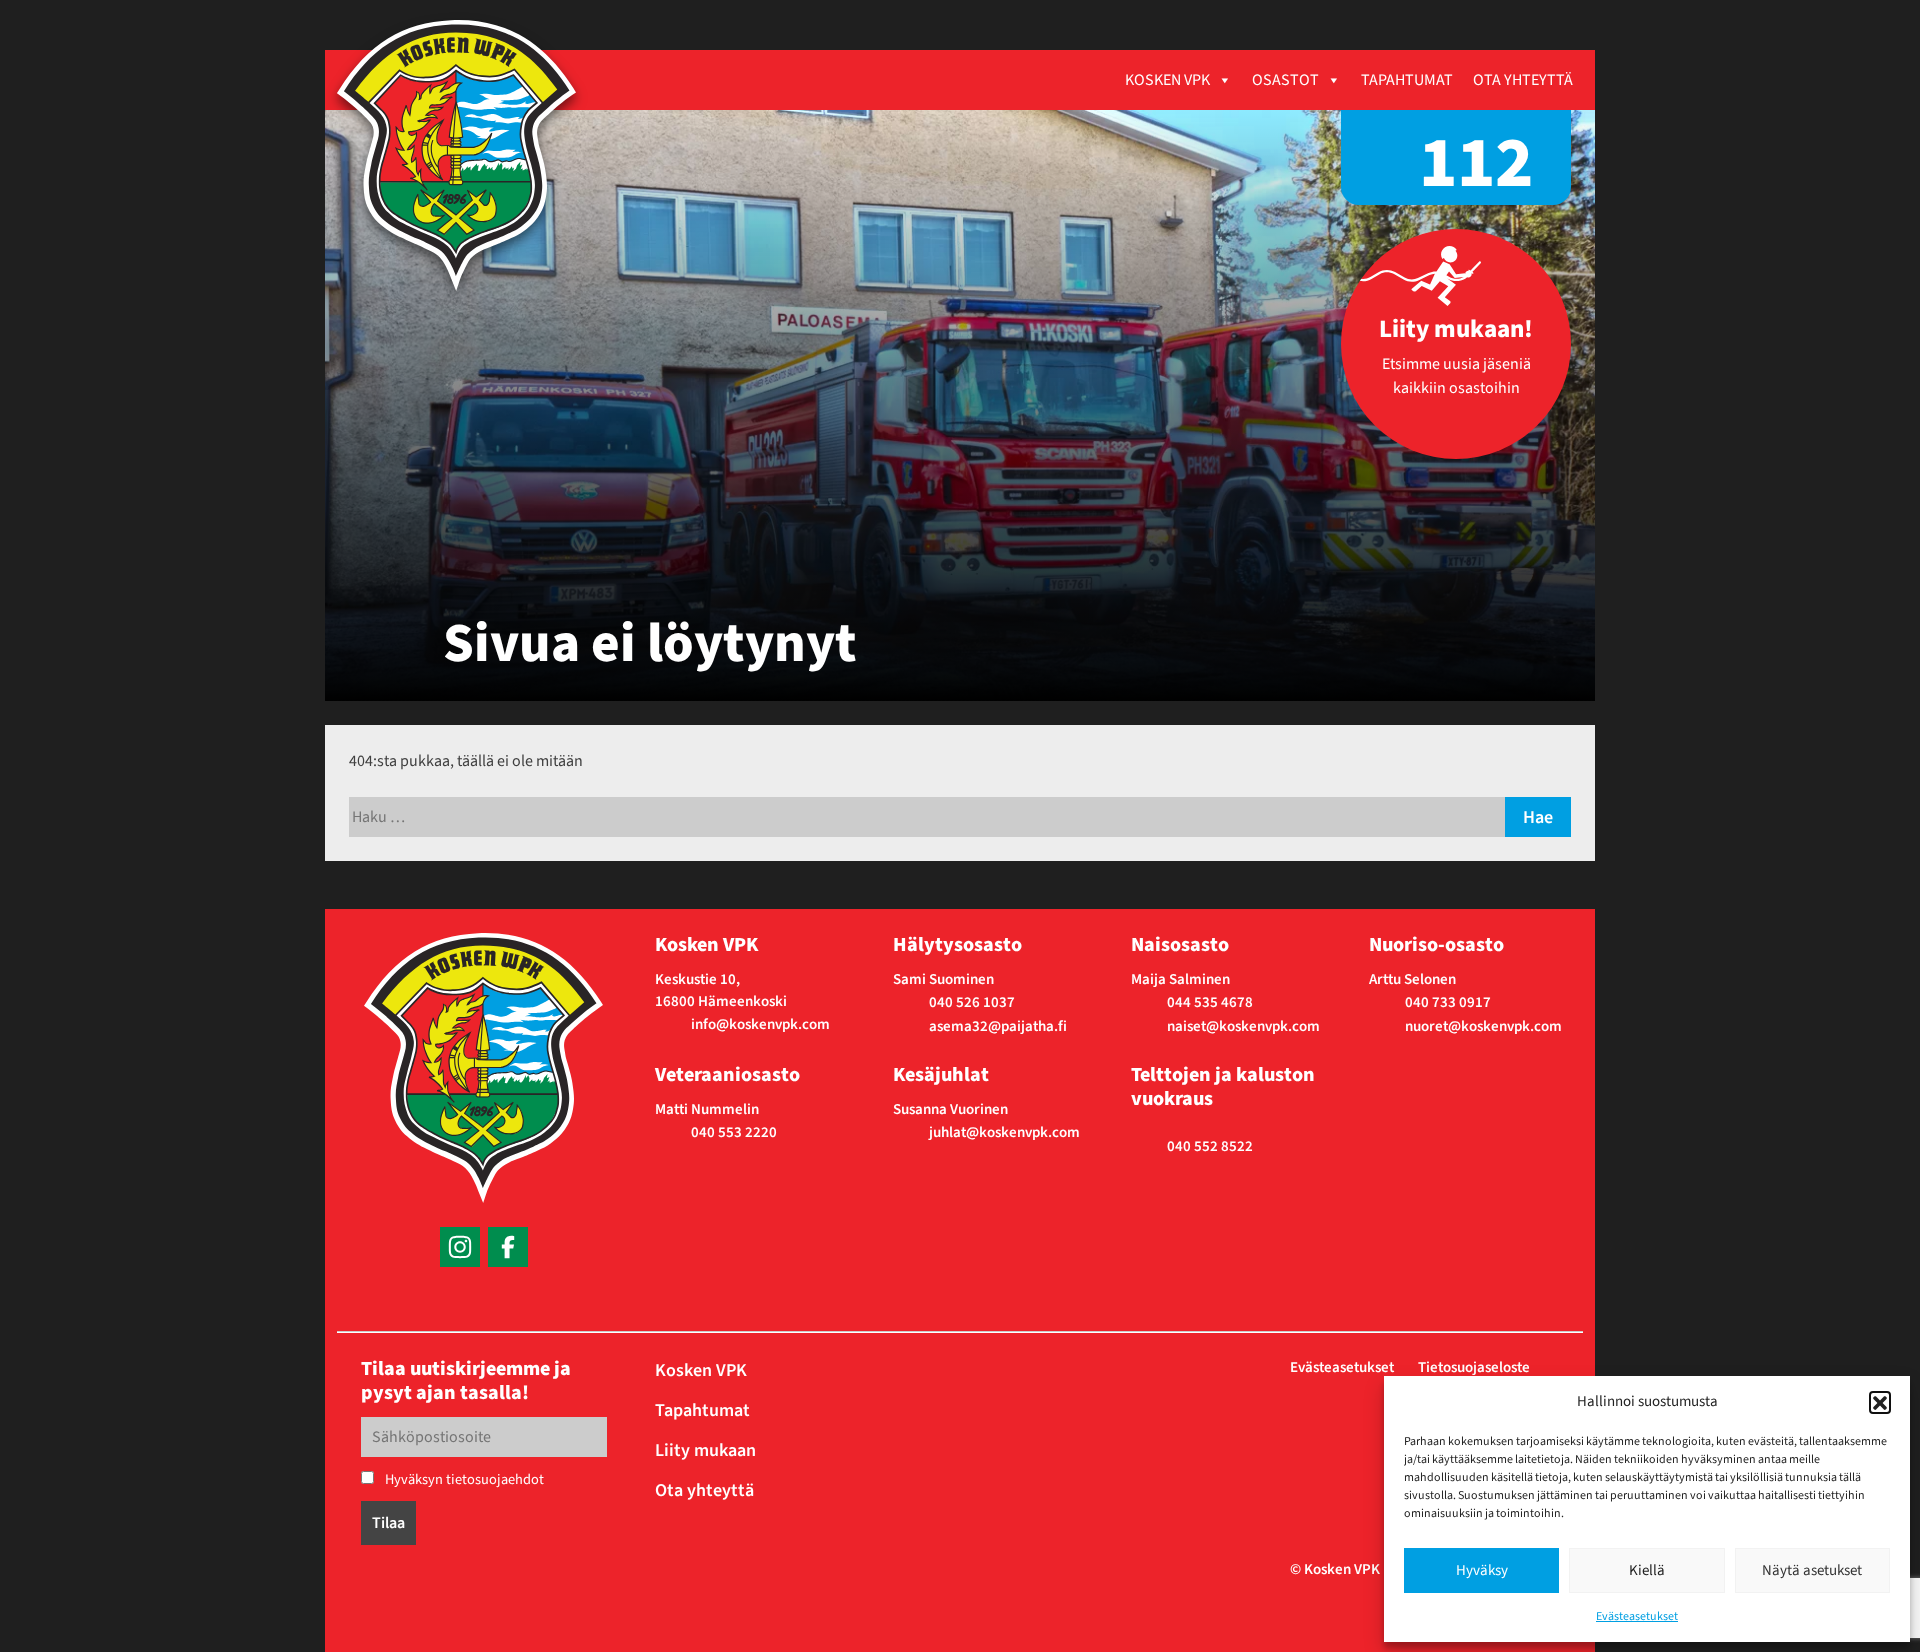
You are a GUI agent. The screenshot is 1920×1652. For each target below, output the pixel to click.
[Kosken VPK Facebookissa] (508, 1247)
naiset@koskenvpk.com (1243, 1026)
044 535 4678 (1210, 1002)
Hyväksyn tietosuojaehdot (463, 1479)
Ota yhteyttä (1523, 80)
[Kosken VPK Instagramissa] (460, 1247)
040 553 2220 (734, 1132)
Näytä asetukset (1812, 1570)
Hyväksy (1482, 1570)
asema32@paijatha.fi (998, 1026)
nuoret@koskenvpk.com (1483, 1026)
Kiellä (1647, 1570)
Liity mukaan (705, 1450)
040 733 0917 (1448, 1002)
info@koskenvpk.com (760, 1024)
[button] (1880, 1402)
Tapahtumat (1407, 80)
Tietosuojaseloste (1474, 1367)
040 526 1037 (972, 1002)
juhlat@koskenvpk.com (1004, 1132)
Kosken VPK (1167, 80)
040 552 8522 (1210, 1146)
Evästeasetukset (1637, 1616)
